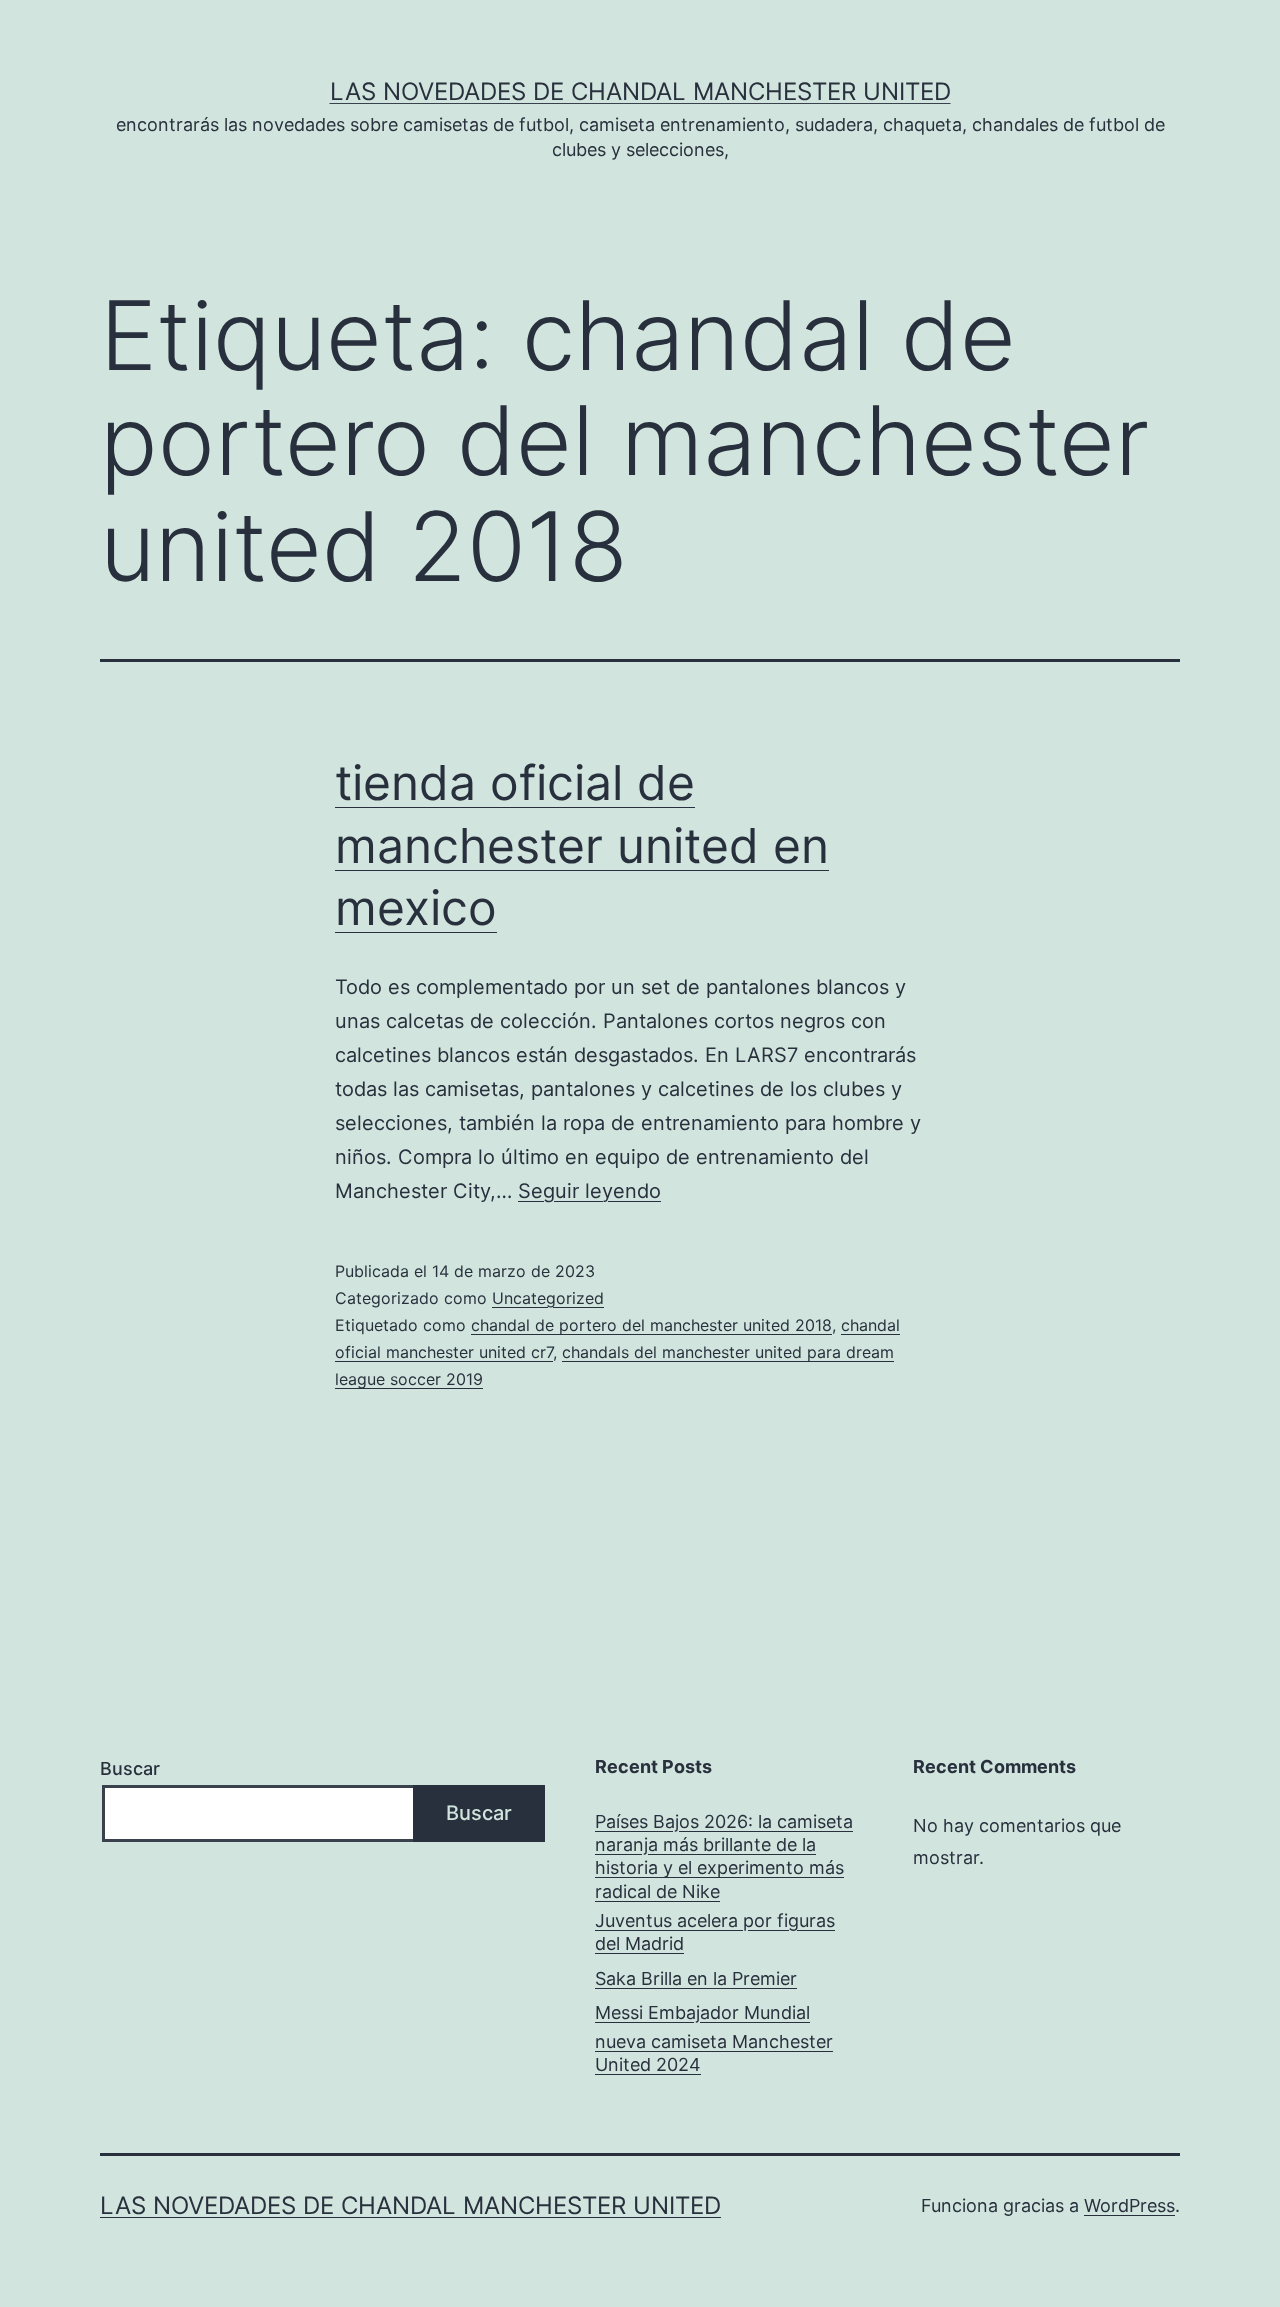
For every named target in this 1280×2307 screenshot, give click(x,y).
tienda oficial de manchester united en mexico (582, 845)
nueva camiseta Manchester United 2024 (714, 2053)
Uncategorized (548, 1298)
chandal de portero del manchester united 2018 (651, 1325)
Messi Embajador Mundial (702, 2012)
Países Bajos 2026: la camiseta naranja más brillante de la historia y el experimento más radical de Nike (724, 1856)
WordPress (1129, 2205)
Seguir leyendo (589, 1191)
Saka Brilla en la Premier (696, 1978)
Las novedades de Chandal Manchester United (640, 91)
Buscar (130, 1768)
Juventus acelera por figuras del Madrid (715, 1932)
